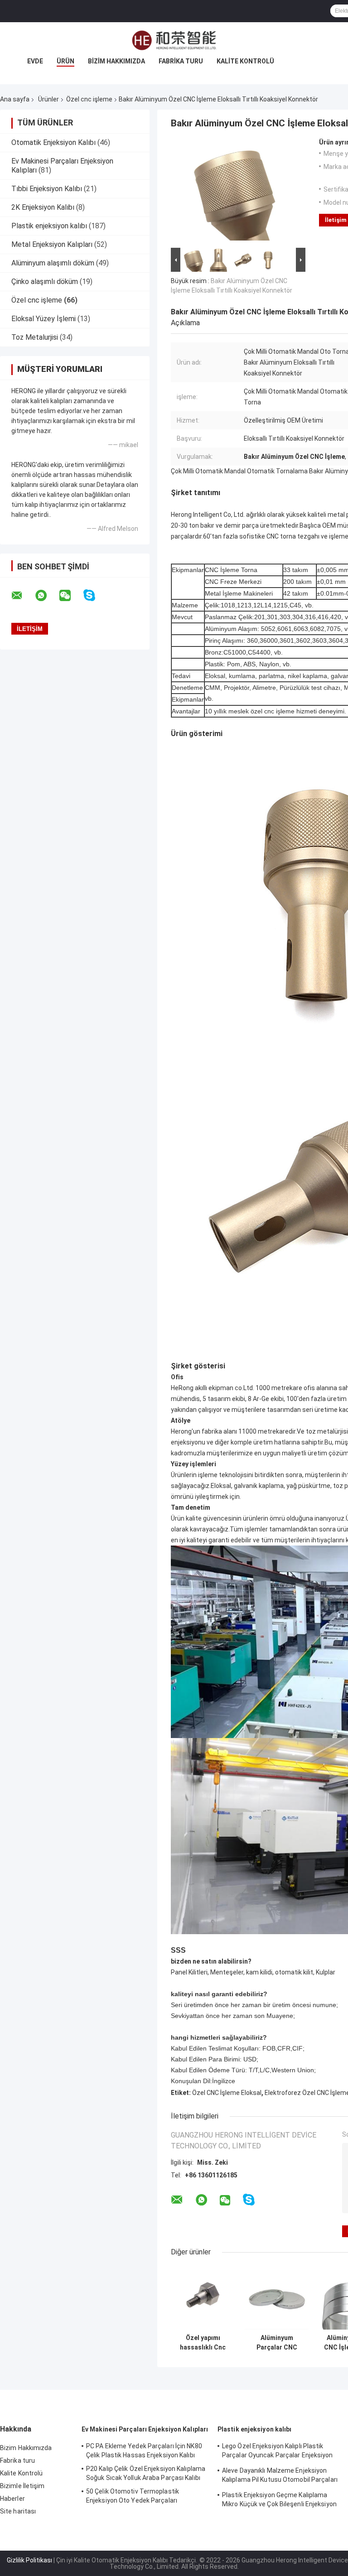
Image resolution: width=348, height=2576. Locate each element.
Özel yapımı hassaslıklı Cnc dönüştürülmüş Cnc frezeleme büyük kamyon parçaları (203, 2343)
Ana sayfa (15, 99)
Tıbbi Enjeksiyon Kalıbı (47, 189)
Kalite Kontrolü (245, 61)
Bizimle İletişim (22, 2486)
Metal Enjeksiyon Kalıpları (52, 244)
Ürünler (48, 99)
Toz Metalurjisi (35, 337)
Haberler (12, 2499)
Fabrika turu (181, 61)
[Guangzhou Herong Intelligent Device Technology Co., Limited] (174, 40)
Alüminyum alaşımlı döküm (53, 263)
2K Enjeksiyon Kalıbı (43, 207)
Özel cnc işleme (89, 99)
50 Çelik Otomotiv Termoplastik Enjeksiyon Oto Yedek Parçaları (133, 2496)
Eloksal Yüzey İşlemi (43, 319)
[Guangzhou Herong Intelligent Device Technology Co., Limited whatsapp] (47, 596)
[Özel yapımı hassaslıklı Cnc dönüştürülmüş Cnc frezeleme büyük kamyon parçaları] (203, 2298)
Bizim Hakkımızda (116, 61)
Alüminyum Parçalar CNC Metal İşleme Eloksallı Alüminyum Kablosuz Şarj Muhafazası (277, 2343)
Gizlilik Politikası (29, 2560)
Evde (35, 61)
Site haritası (18, 2511)
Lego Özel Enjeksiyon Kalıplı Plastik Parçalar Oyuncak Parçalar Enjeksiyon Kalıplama (278, 2452)
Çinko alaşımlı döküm (45, 282)
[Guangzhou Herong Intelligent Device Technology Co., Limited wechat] (71, 596)
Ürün (65, 61)
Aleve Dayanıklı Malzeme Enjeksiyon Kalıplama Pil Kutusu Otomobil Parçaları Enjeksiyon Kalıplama (280, 2476)
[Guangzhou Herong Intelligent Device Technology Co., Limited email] (23, 596)
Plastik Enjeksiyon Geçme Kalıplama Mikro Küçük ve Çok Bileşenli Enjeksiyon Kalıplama (279, 2501)
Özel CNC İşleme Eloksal (227, 2093)
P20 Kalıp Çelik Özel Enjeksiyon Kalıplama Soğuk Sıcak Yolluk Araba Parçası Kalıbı (146, 2473)
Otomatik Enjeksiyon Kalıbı (53, 142)
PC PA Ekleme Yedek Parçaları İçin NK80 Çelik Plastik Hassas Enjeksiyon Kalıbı (144, 2451)
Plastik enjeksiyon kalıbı (49, 226)
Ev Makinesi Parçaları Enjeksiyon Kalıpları (145, 2429)
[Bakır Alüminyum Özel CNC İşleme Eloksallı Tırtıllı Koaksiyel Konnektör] (234, 192)
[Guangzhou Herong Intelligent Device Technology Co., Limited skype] (95, 595)
